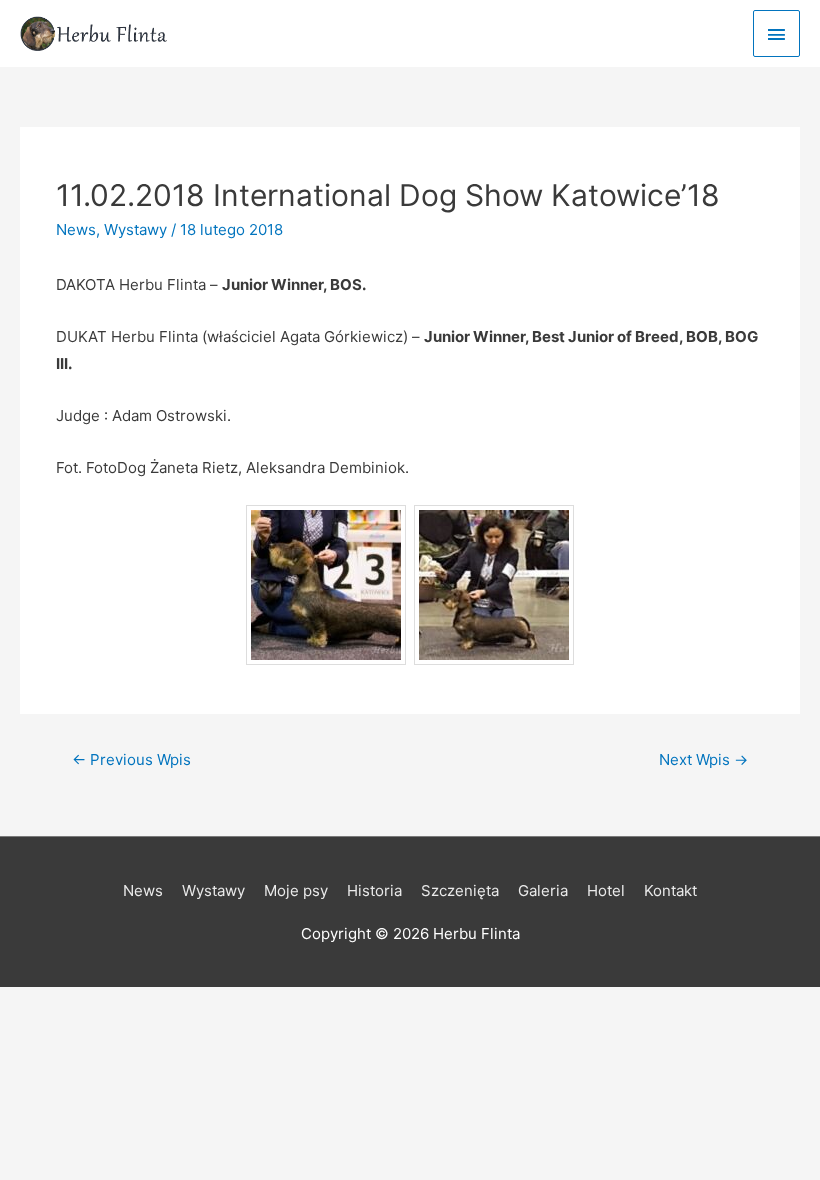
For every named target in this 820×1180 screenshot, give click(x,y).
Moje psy (296, 890)
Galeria (543, 890)
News (76, 229)
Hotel (606, 890)
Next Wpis (703, 759)
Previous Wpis (131, 759)
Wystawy (135, 229)
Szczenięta (460, 890)
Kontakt (670, 890)
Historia (374, 890)
